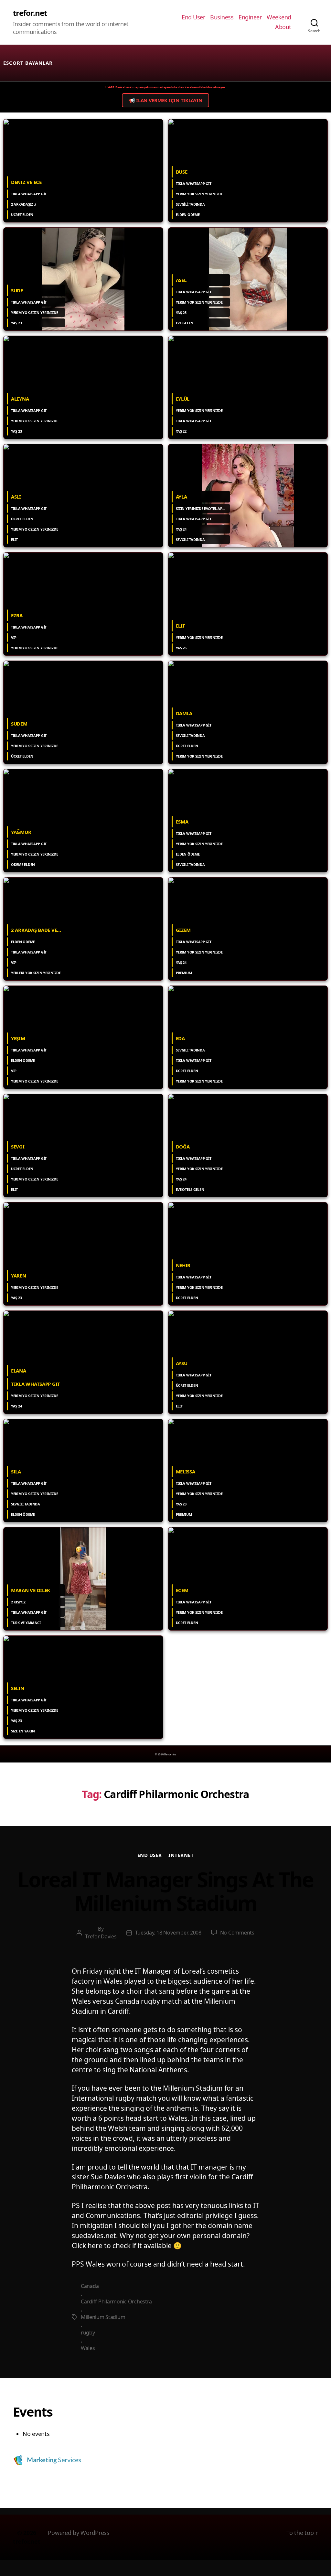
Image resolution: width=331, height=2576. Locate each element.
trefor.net (30, 13)
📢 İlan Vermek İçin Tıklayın (166, 100)
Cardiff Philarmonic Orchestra (116, 2301)
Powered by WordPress (79, 2533)
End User (193, 17)
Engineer (250, 17)
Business (222, 17)
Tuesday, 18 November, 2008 (168, 1933)
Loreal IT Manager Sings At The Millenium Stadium (165, 1892)
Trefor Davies (101, 1936)
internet (181, 1855)
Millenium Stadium (103, 2317)
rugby (88, 2333)
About (283, 27)
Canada (90, 2286)
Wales (88, 2348)
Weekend (279, 17)
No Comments (237, 1933)
